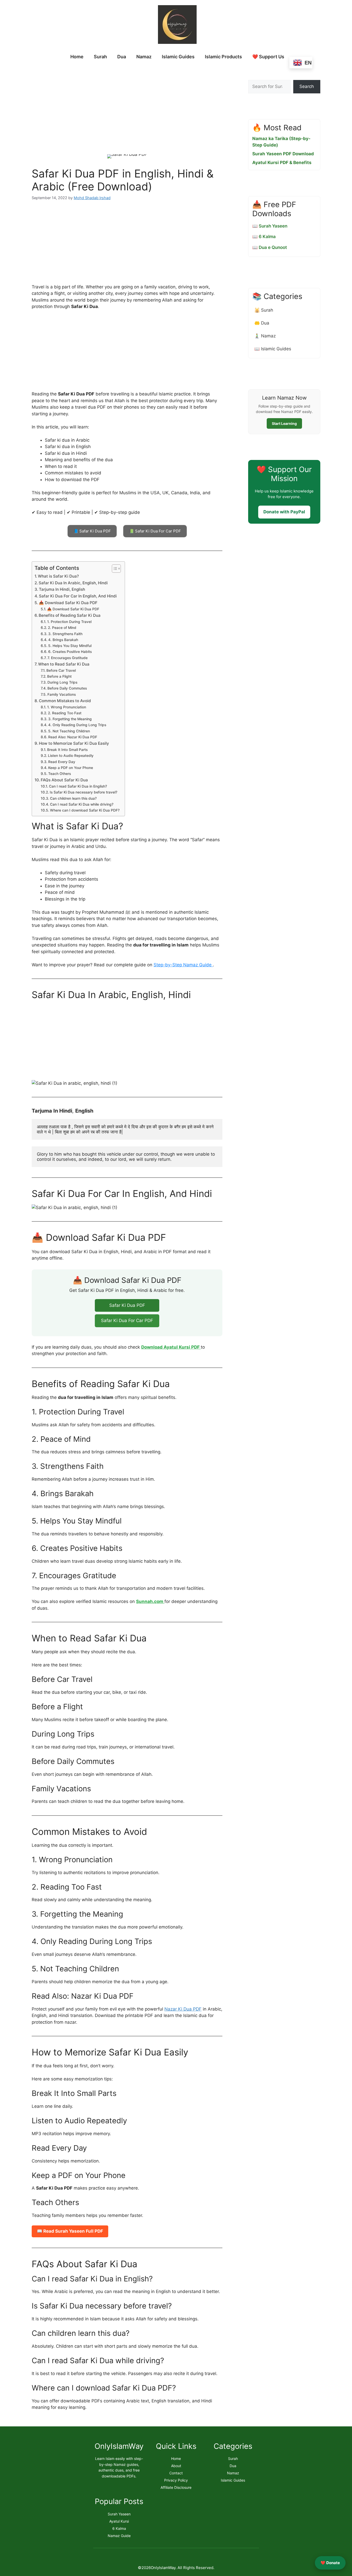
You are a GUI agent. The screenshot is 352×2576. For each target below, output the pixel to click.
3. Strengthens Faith (65, 634)
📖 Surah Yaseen (270, 226)
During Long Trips (62, 682)
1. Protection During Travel (69, 622)
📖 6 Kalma (264, 237)
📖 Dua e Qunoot (270, 247)
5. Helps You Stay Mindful (70, 646)
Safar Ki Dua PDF (127, 1305)
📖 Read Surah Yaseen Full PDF (70, 2231)
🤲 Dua (262, 323)
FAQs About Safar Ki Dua (64, 780)
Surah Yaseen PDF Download (283, 154)
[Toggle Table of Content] (114, 569)
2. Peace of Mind (62, 628)
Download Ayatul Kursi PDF (171, 1347)
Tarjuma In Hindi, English (62, 589)
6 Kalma (119, 2528)
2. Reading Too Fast (65, 713)
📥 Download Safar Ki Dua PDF (68, 603)
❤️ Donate (330, 2563)
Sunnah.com (150, 1601)
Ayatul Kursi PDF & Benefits (282, 163)
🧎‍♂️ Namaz (265, 336)
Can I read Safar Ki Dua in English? (78, 786)
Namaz (144, 57)
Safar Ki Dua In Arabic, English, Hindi (73, 583)
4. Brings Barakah (63, 640)
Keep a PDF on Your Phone (71, 768)
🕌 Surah (264, 310)
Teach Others (60, 774)
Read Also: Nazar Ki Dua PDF (73, 737)
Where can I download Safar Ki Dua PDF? (85, 810)
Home (77, 57)
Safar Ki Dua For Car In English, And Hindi (78, 596)
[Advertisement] (127, 106)
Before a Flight (59, 676)
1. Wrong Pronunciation (67, 707)
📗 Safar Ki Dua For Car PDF (155, 531)
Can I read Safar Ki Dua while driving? (82, 804)
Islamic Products (223, 57)
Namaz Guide (119, 2536)
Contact (176, 2473)
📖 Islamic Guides (273, 349)
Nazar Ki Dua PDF (183, 2009)
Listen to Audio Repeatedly (71, 756)
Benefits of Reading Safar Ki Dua (70, 615)
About (176, 2466)
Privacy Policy (176, 2480)
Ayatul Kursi (119, 2521)
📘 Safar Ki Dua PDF (92, 531)
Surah (100, 57)
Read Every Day (62, 762)
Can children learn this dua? (73, 798)
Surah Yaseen (119, 2514)
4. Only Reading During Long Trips (77, 725)
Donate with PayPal (284, 512)
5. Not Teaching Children (69, 731)
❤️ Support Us (268, 57)
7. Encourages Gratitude (68, 658)
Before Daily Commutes (67, 688)
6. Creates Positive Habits (70, 652)
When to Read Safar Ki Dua (64, 664)
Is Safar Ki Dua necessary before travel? (83, 792)
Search (307, 86)
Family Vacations (62, 694)
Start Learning (284, 423)
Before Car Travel (61, 670)
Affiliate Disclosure (176, 2487)
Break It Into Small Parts (67, 750)
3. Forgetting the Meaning (70, 719)
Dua (122, 57)
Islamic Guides (178, 57)
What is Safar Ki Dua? (58, 576)
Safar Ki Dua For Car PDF (127, 1321)
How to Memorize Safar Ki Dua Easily (74, 743)
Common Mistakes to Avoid (65, 701)
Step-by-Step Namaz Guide (183, 965)
